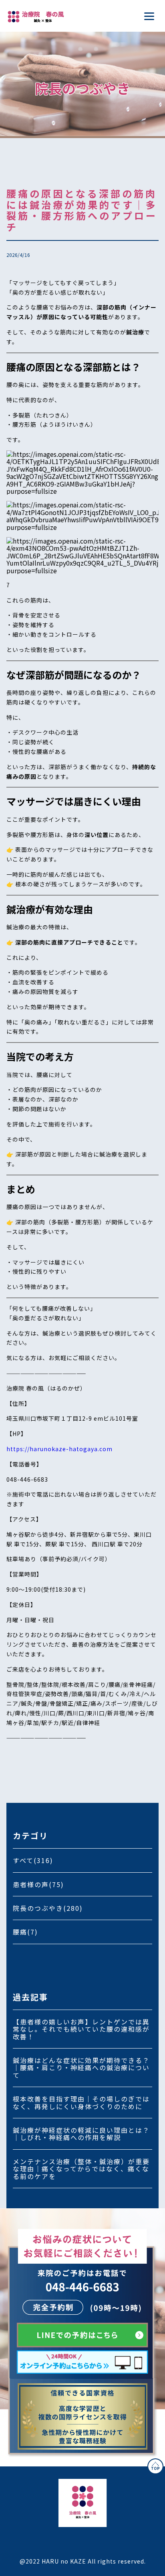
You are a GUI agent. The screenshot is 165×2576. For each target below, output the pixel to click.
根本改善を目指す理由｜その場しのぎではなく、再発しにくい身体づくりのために (81, 2102)
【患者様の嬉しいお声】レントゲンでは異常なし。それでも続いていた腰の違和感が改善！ (81, 2029)
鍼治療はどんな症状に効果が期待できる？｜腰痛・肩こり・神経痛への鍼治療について (81, 2068)
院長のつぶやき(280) (48, 1908)
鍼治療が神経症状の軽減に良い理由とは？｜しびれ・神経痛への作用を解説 (81, 2134)
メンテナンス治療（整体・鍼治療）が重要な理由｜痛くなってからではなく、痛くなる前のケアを (81, 2169)
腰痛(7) (25, 1932)
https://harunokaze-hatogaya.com (59, 1449)
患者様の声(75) (38, 1884)
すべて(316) (33, 1860)
